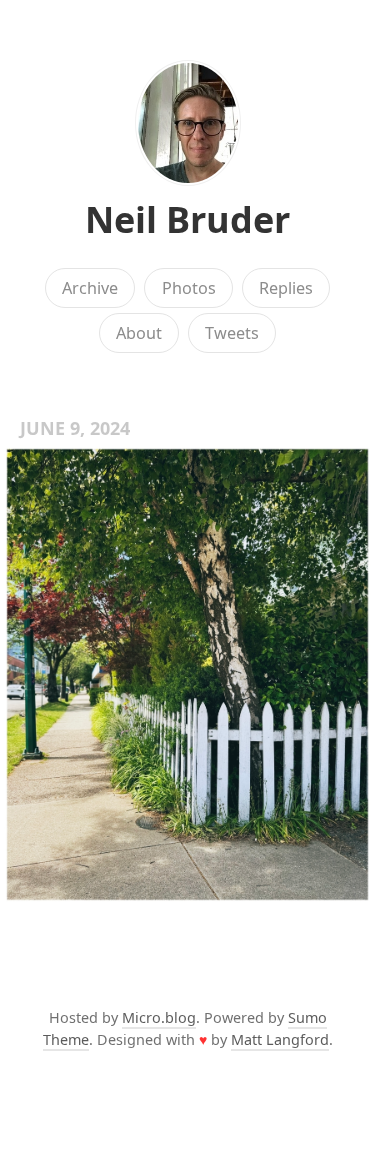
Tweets (232, 333)
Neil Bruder (187, 219)
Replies (286, 288)
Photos (189, 288)
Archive (90, 288)
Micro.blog (159, 1017)
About (139, 333)
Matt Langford (280, 1039)
